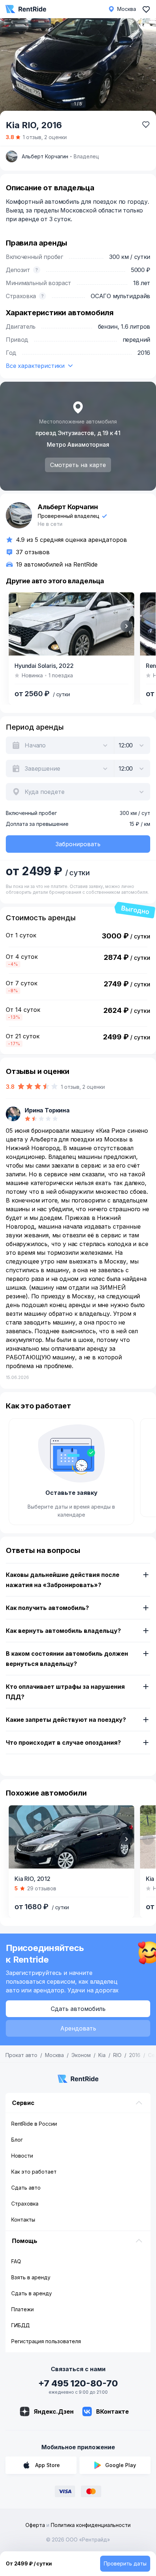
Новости (22, 2156)
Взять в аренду (31, 2277)
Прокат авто (21, 2055)
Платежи (22, 2309)
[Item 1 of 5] (78, 68)
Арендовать (78, 2028)
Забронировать (78, 844)
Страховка (25, 2204)
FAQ (16, 2261)
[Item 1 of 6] (71, 624)
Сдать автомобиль (78, 2009)
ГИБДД (20, 2325)
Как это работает (34, 2172)
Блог (17, 2140)
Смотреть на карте (78, 465)
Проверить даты (125, 2563)
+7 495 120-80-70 (78, 2383)
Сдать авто (26, 2188)
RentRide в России (34, 2124)
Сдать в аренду (32, 2293)
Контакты (23, 2220)
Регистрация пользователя (46, 2341)
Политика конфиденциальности (91, 2525)
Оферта (35, 2525)
